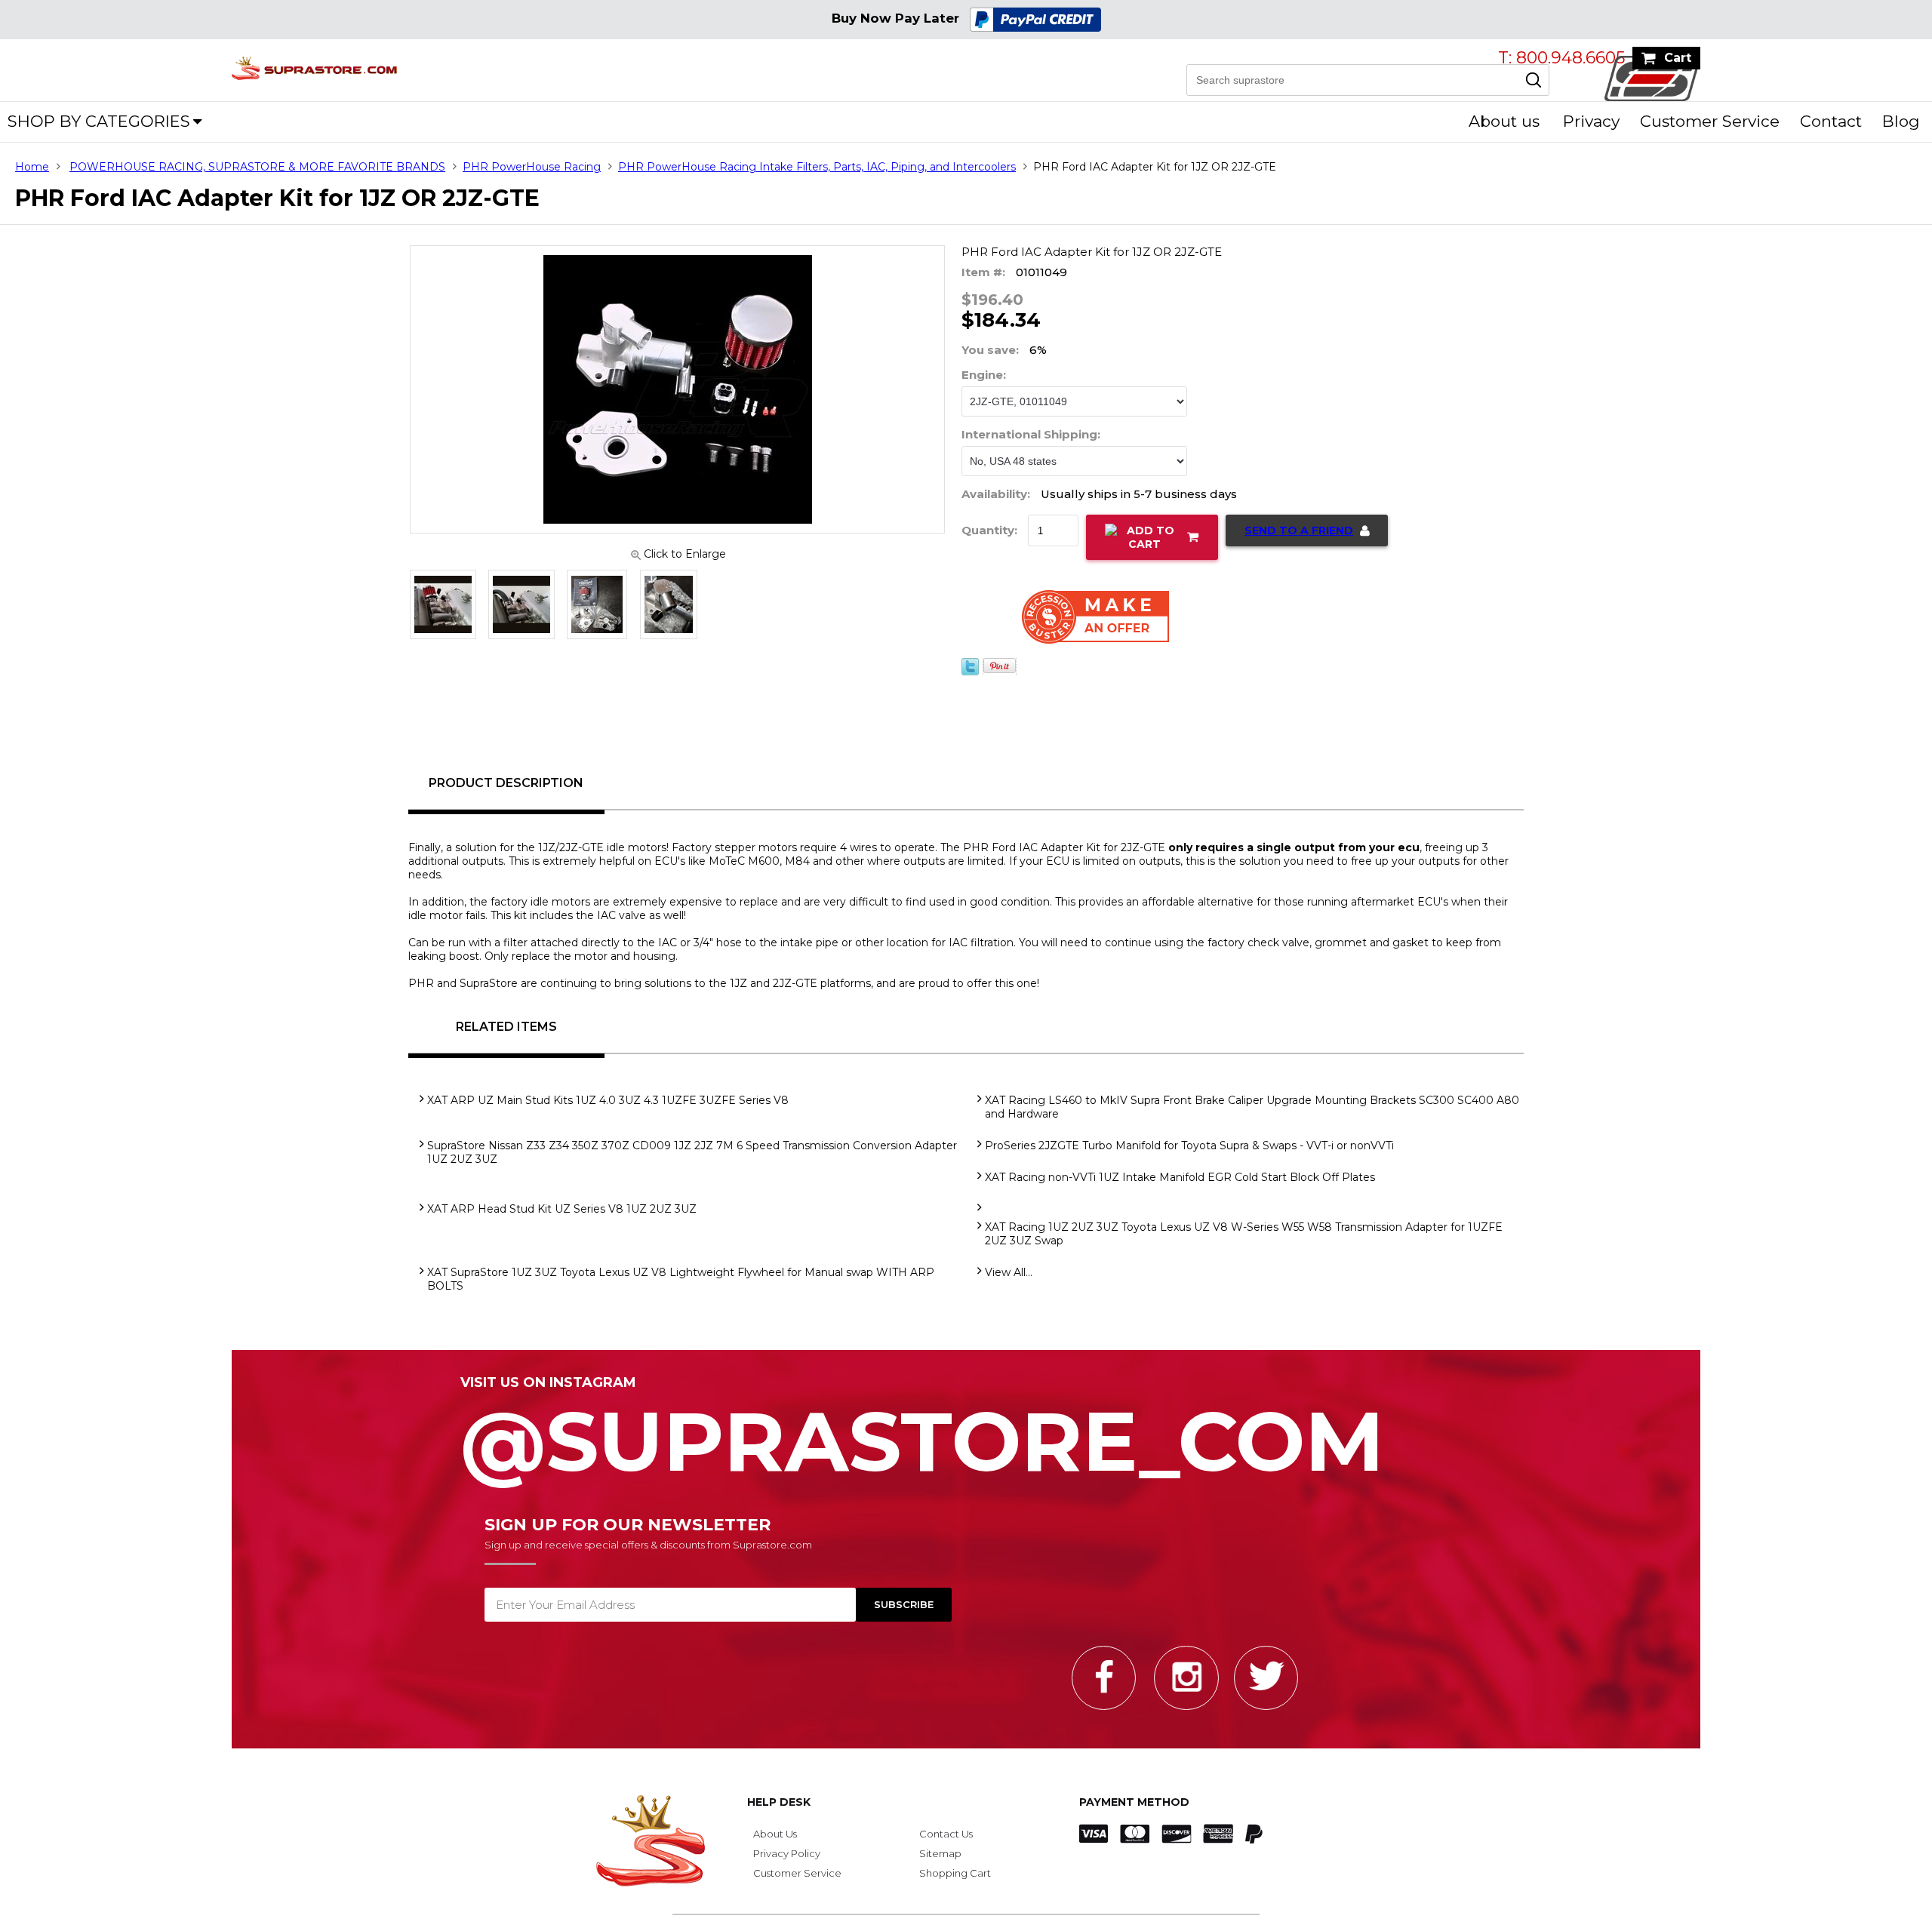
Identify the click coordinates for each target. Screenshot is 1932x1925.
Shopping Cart (955, 1873)
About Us (775, 1834)
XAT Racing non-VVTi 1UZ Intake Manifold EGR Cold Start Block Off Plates (1180, 1177)
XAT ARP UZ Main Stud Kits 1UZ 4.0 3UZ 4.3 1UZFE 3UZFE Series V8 (608, 1100)
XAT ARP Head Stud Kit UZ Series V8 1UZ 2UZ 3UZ (562, 1209)
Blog (1901, 121)
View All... (1009, 1272)
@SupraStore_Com (922, 1433)
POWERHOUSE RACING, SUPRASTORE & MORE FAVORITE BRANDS (257, 167)
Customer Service (1710, 121)
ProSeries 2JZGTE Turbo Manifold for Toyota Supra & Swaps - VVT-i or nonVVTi (1189, 1145)
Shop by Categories (99, 121)
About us (1504, 121)
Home (32, 167)
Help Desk (779, 1802)
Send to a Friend (1299, 530)
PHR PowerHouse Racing (532, 167)
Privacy (1591, 121)
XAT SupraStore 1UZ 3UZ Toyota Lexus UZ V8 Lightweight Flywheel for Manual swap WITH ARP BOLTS (681, 1279)
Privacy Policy (787, 1853)
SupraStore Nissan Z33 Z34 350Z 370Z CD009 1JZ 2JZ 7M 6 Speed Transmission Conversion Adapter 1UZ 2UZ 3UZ (692, 1152)
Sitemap (940, 1853)
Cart (1678, 58)
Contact (1831, 121)
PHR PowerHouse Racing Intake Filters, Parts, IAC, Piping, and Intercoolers (817, 167)
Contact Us (946, 1834)
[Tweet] (970, 681)
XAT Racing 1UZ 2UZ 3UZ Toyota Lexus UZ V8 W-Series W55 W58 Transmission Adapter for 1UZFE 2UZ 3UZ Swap (1244, 1234)
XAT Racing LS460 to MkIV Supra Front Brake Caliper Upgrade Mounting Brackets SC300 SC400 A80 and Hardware (1252, 1107)
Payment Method (1134, 1802)
